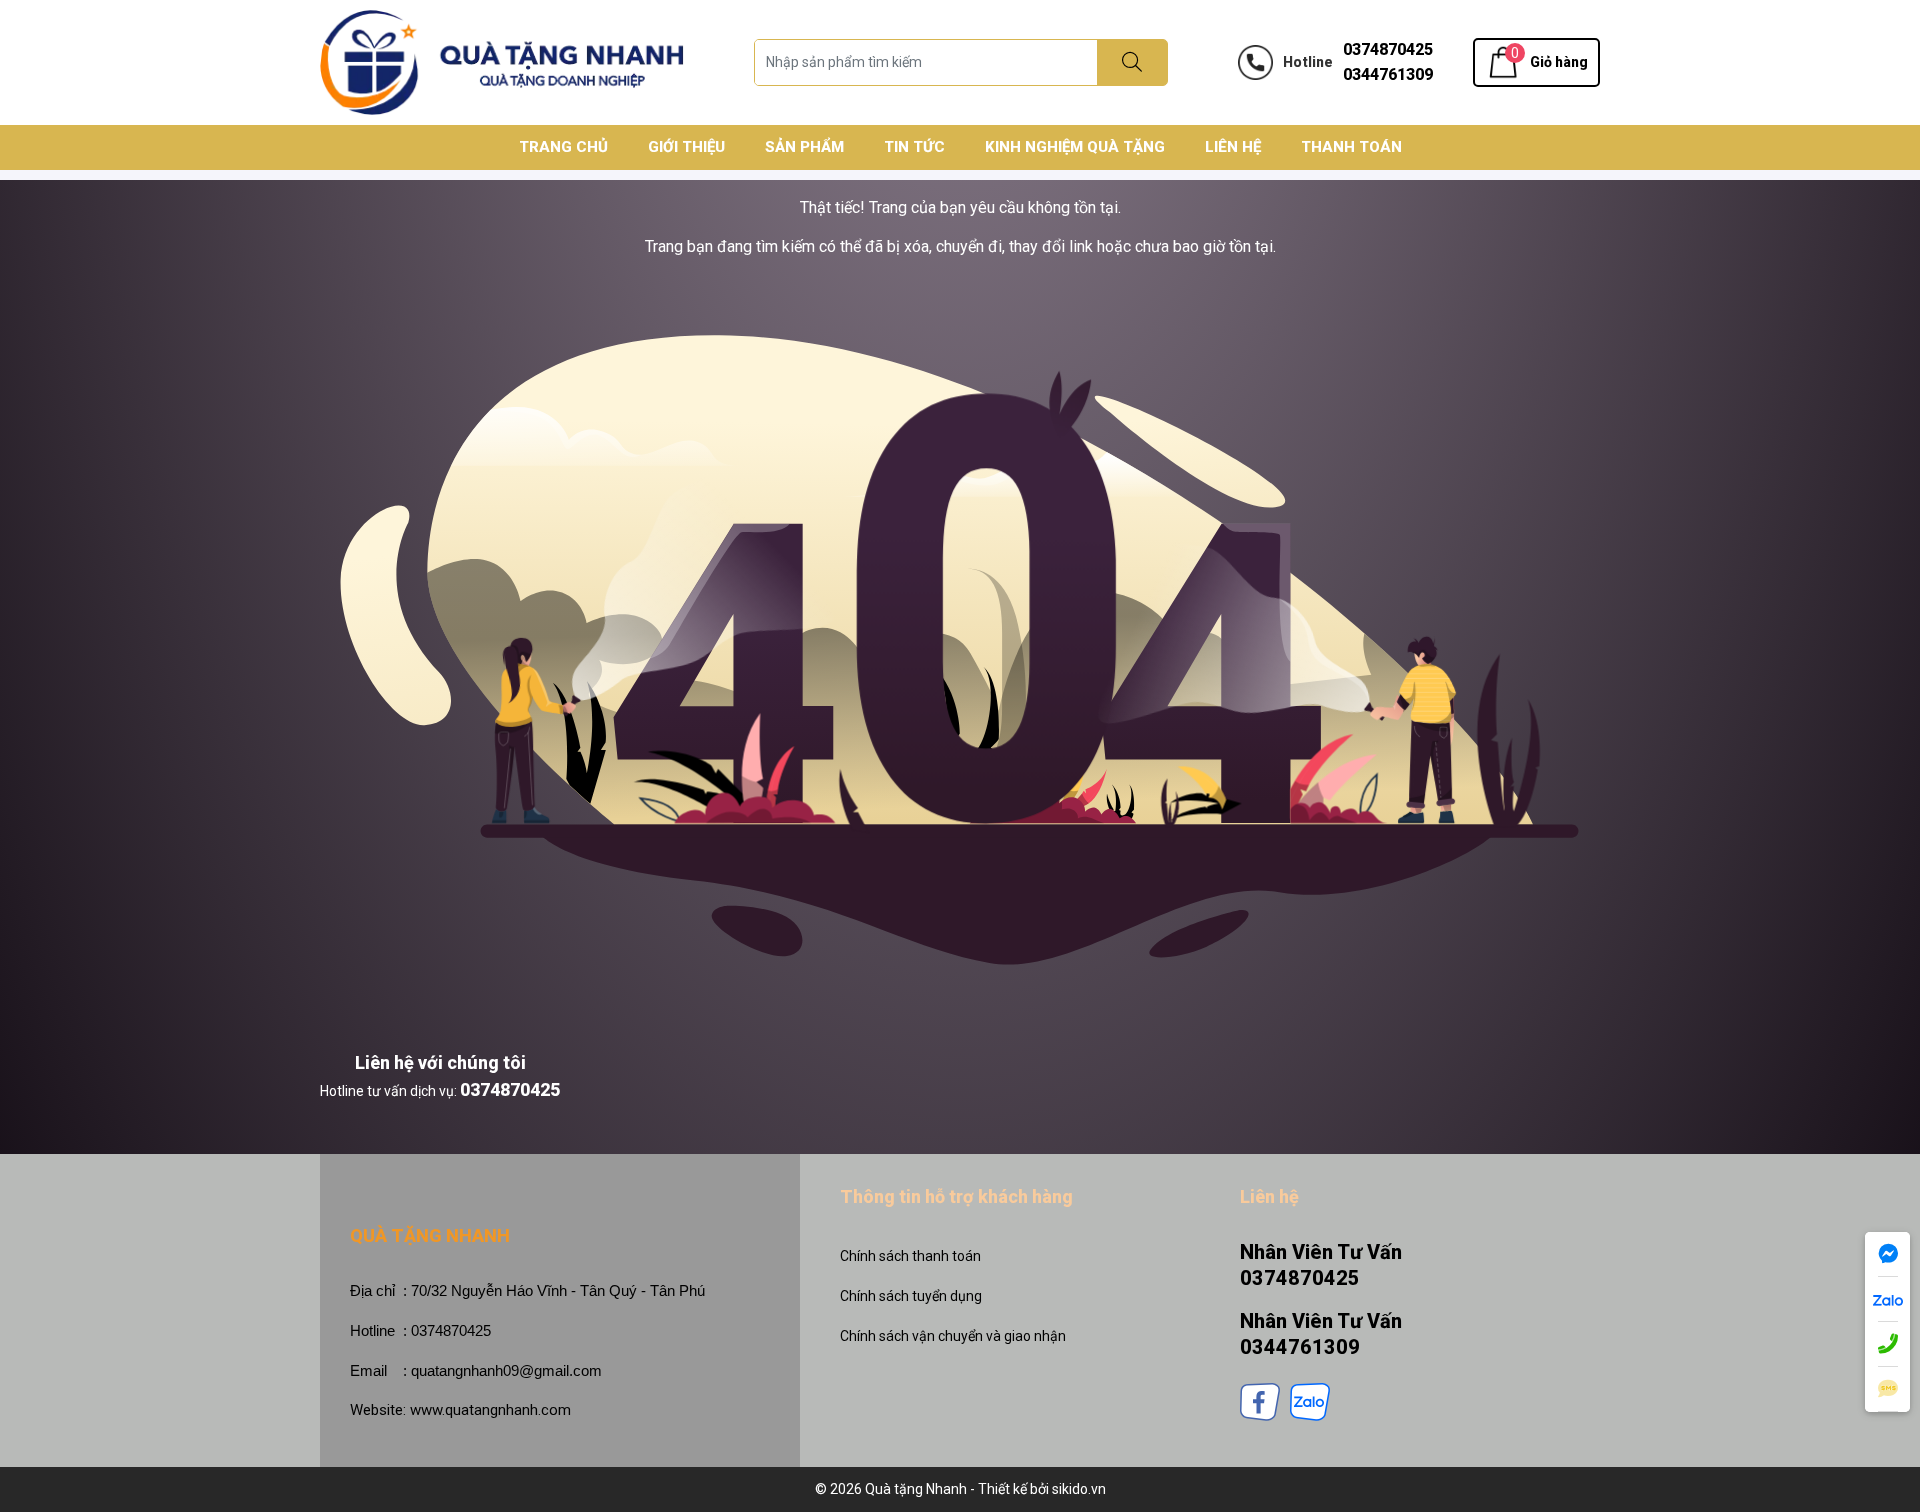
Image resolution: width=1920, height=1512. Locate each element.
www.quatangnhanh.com (490, 1410)
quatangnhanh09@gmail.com (506, 1370)
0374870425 (1388, 49)
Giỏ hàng (1559, 62)
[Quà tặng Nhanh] (502, 61)
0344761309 (1388, 74)
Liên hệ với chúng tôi (440, 1062)
